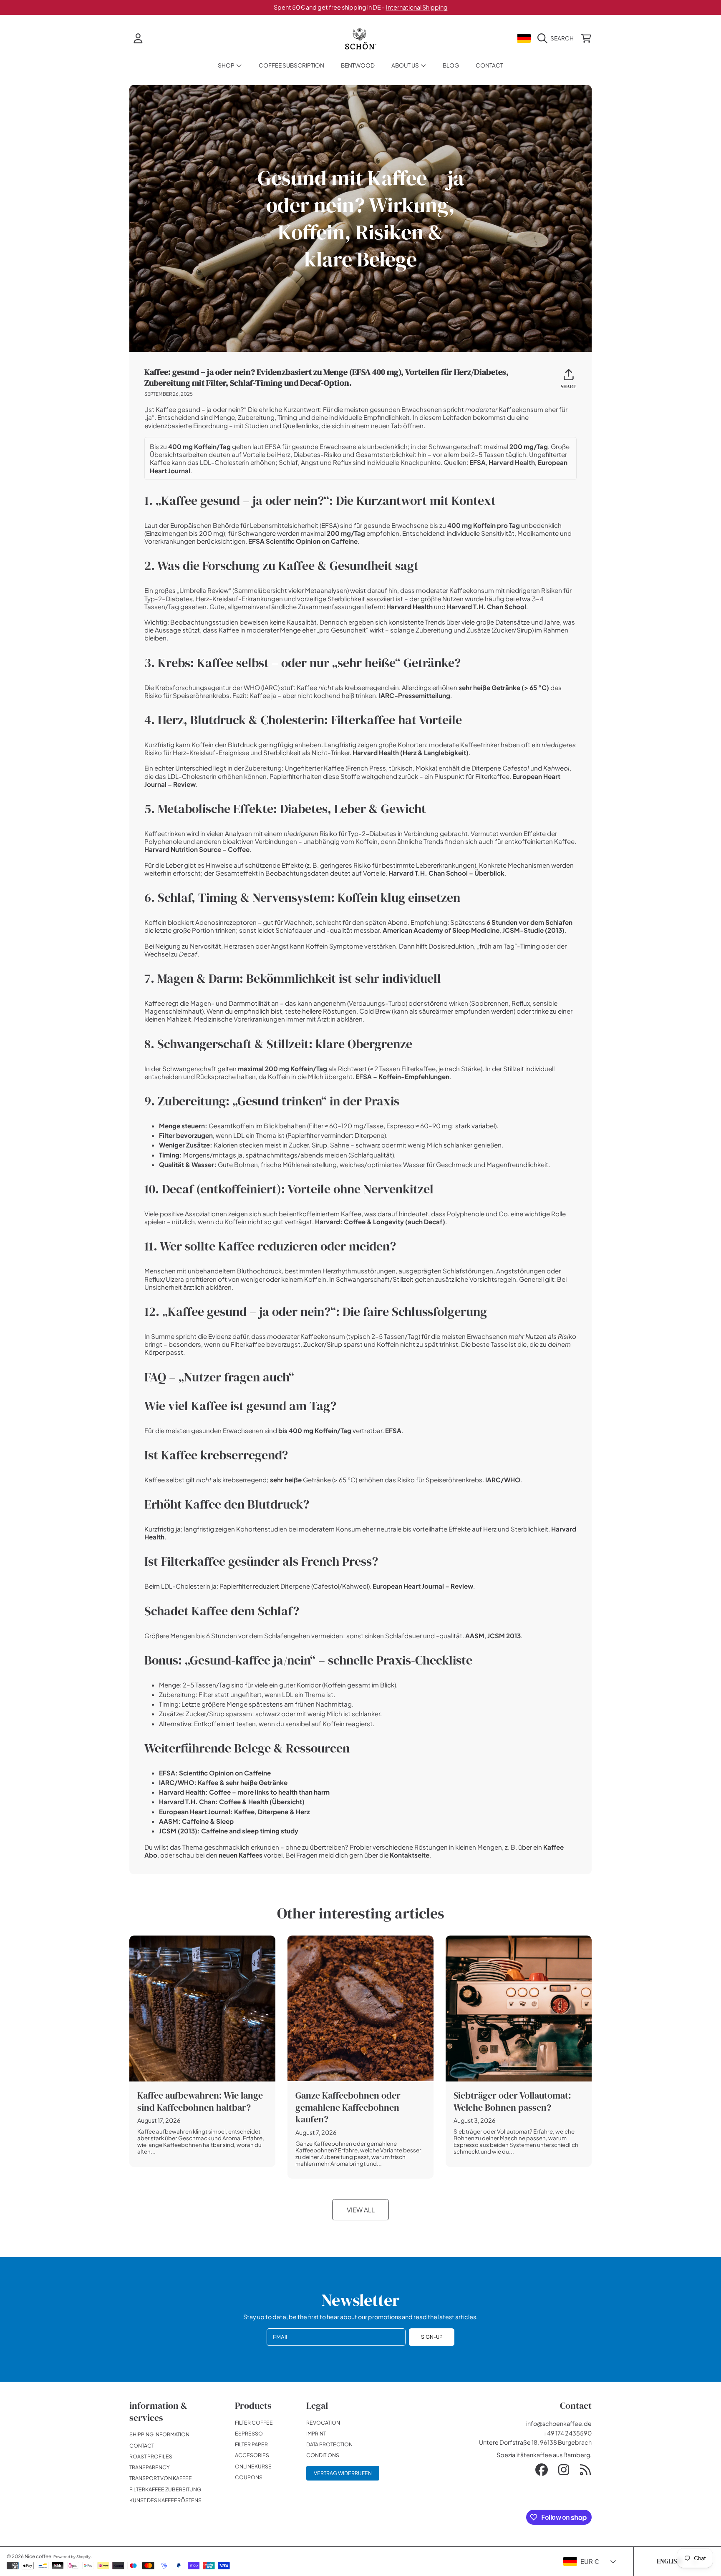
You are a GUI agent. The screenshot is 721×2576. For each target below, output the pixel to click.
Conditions (323, 2455)
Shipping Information (159, 2434)
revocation (323, 2423)
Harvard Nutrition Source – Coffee (197, 849)
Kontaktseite (410, 1855)
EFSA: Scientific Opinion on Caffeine (215, 1773)
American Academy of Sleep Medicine (441, 930)
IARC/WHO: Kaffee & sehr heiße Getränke (223, 1782)
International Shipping (417, 7)
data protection (329, 2444)
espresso (249, 2433)
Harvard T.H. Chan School (487, 606)
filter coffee (254, 2423)
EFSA (478, 462)
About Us (406, 65)
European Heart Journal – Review (423, 1586)
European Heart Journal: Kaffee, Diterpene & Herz (234, 1811)
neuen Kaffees (241, 1855)
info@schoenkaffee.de (559, 2423)
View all (361, 2210)
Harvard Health (512, 462)
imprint (316, 2433)
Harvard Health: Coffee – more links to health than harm (244, 1792)
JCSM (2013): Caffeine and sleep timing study (229, 1831)
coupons (249, 2477)
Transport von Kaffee (161, 2478)
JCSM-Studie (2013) (533, 930)
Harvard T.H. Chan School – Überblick (446, 873)
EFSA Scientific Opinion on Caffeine (303, 541)
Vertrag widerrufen (343, 2473)
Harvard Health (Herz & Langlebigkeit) (411, 752)
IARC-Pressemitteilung (415, 695)
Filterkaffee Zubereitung (165, 2489)
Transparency (150, 2467)
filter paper (251, 2444)
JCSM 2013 (504, 1636)
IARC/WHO (503, 1480)
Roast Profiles (151, 2456)
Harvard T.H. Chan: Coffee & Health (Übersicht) (232, 1801)
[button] (557, 38)
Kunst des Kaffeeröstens (165, 2500)
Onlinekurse (253, 2466)
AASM (475, 1636)
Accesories (252, 2455)
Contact (142, 2445)
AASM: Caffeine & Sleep (196, 1821)
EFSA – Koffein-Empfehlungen (402, 1076)
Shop (227, 65)
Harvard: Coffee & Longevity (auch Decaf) (380, 1221)
